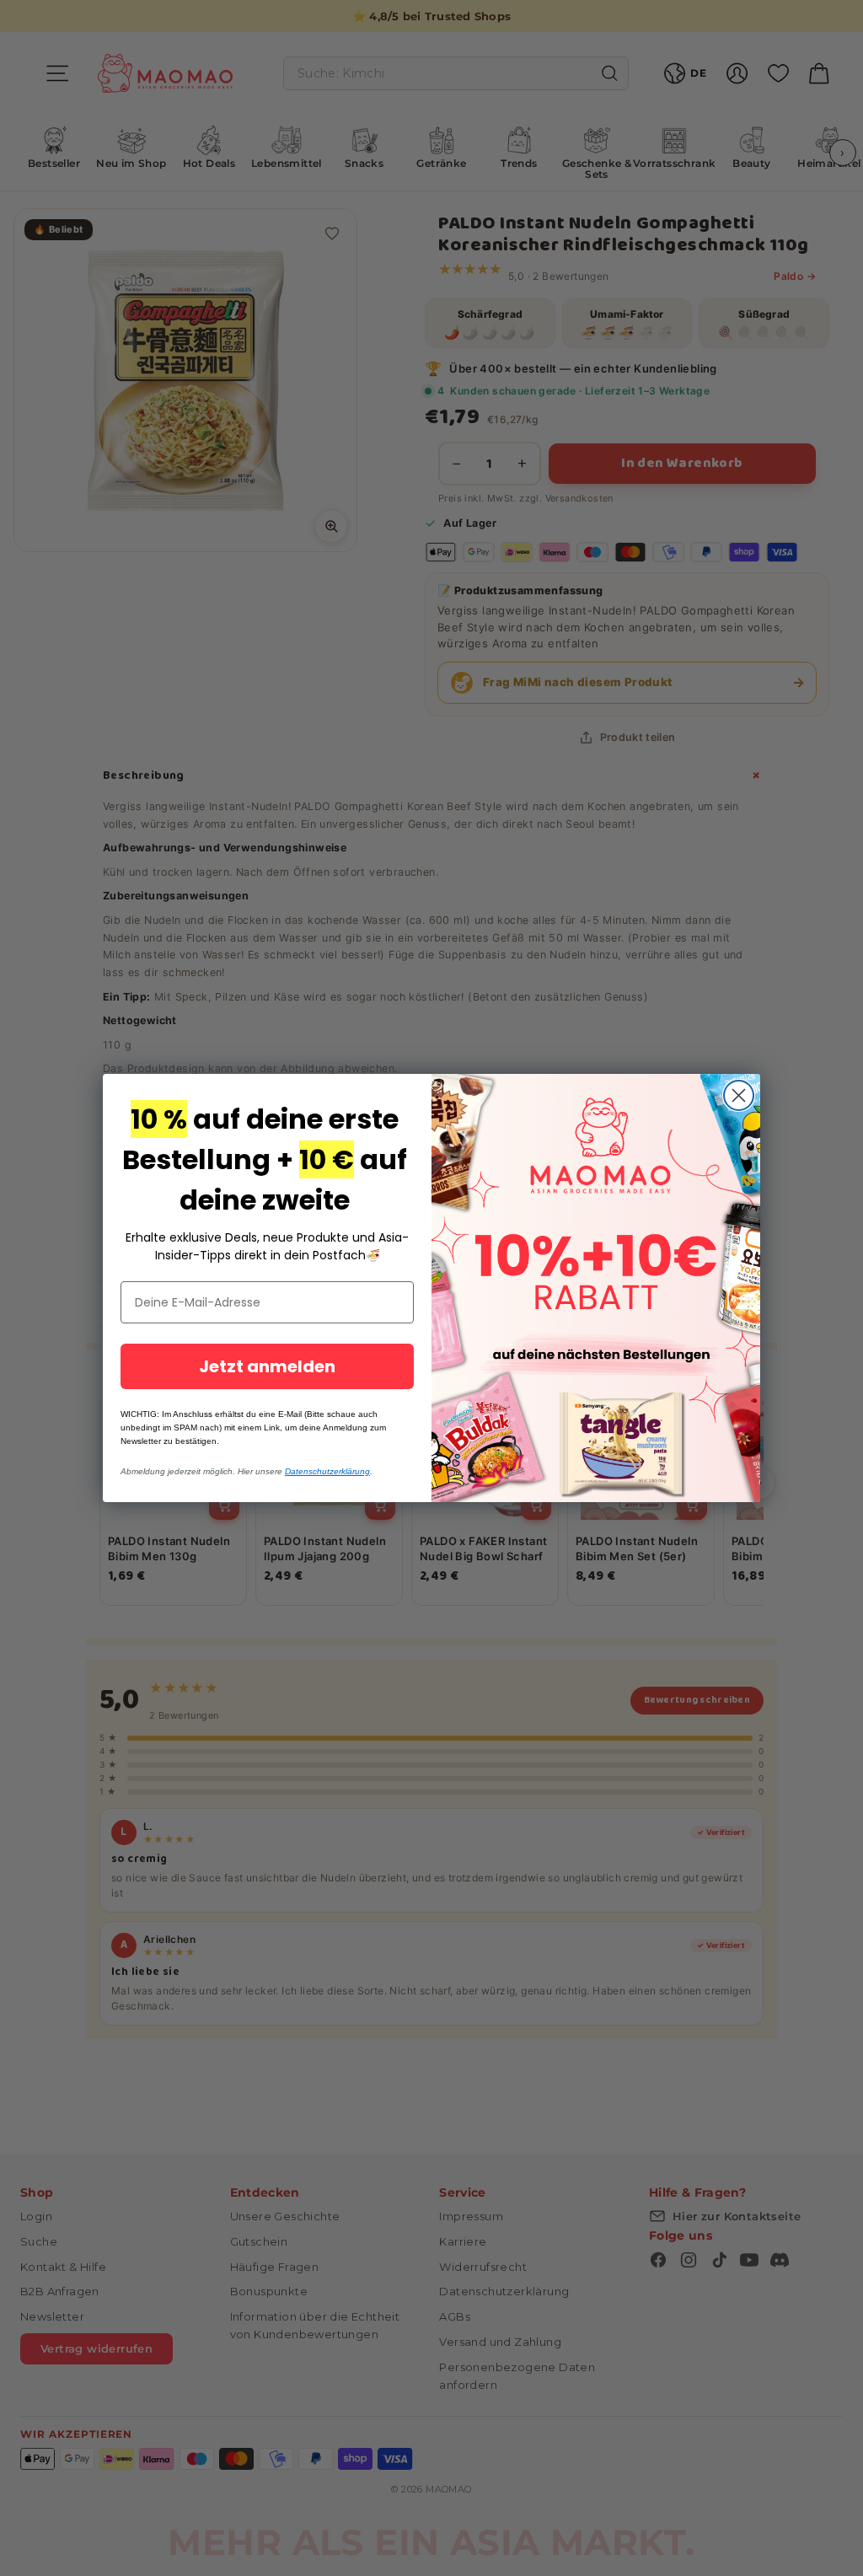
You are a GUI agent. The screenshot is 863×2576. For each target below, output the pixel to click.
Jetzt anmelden (267, 1366)
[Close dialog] (739, 1095)
